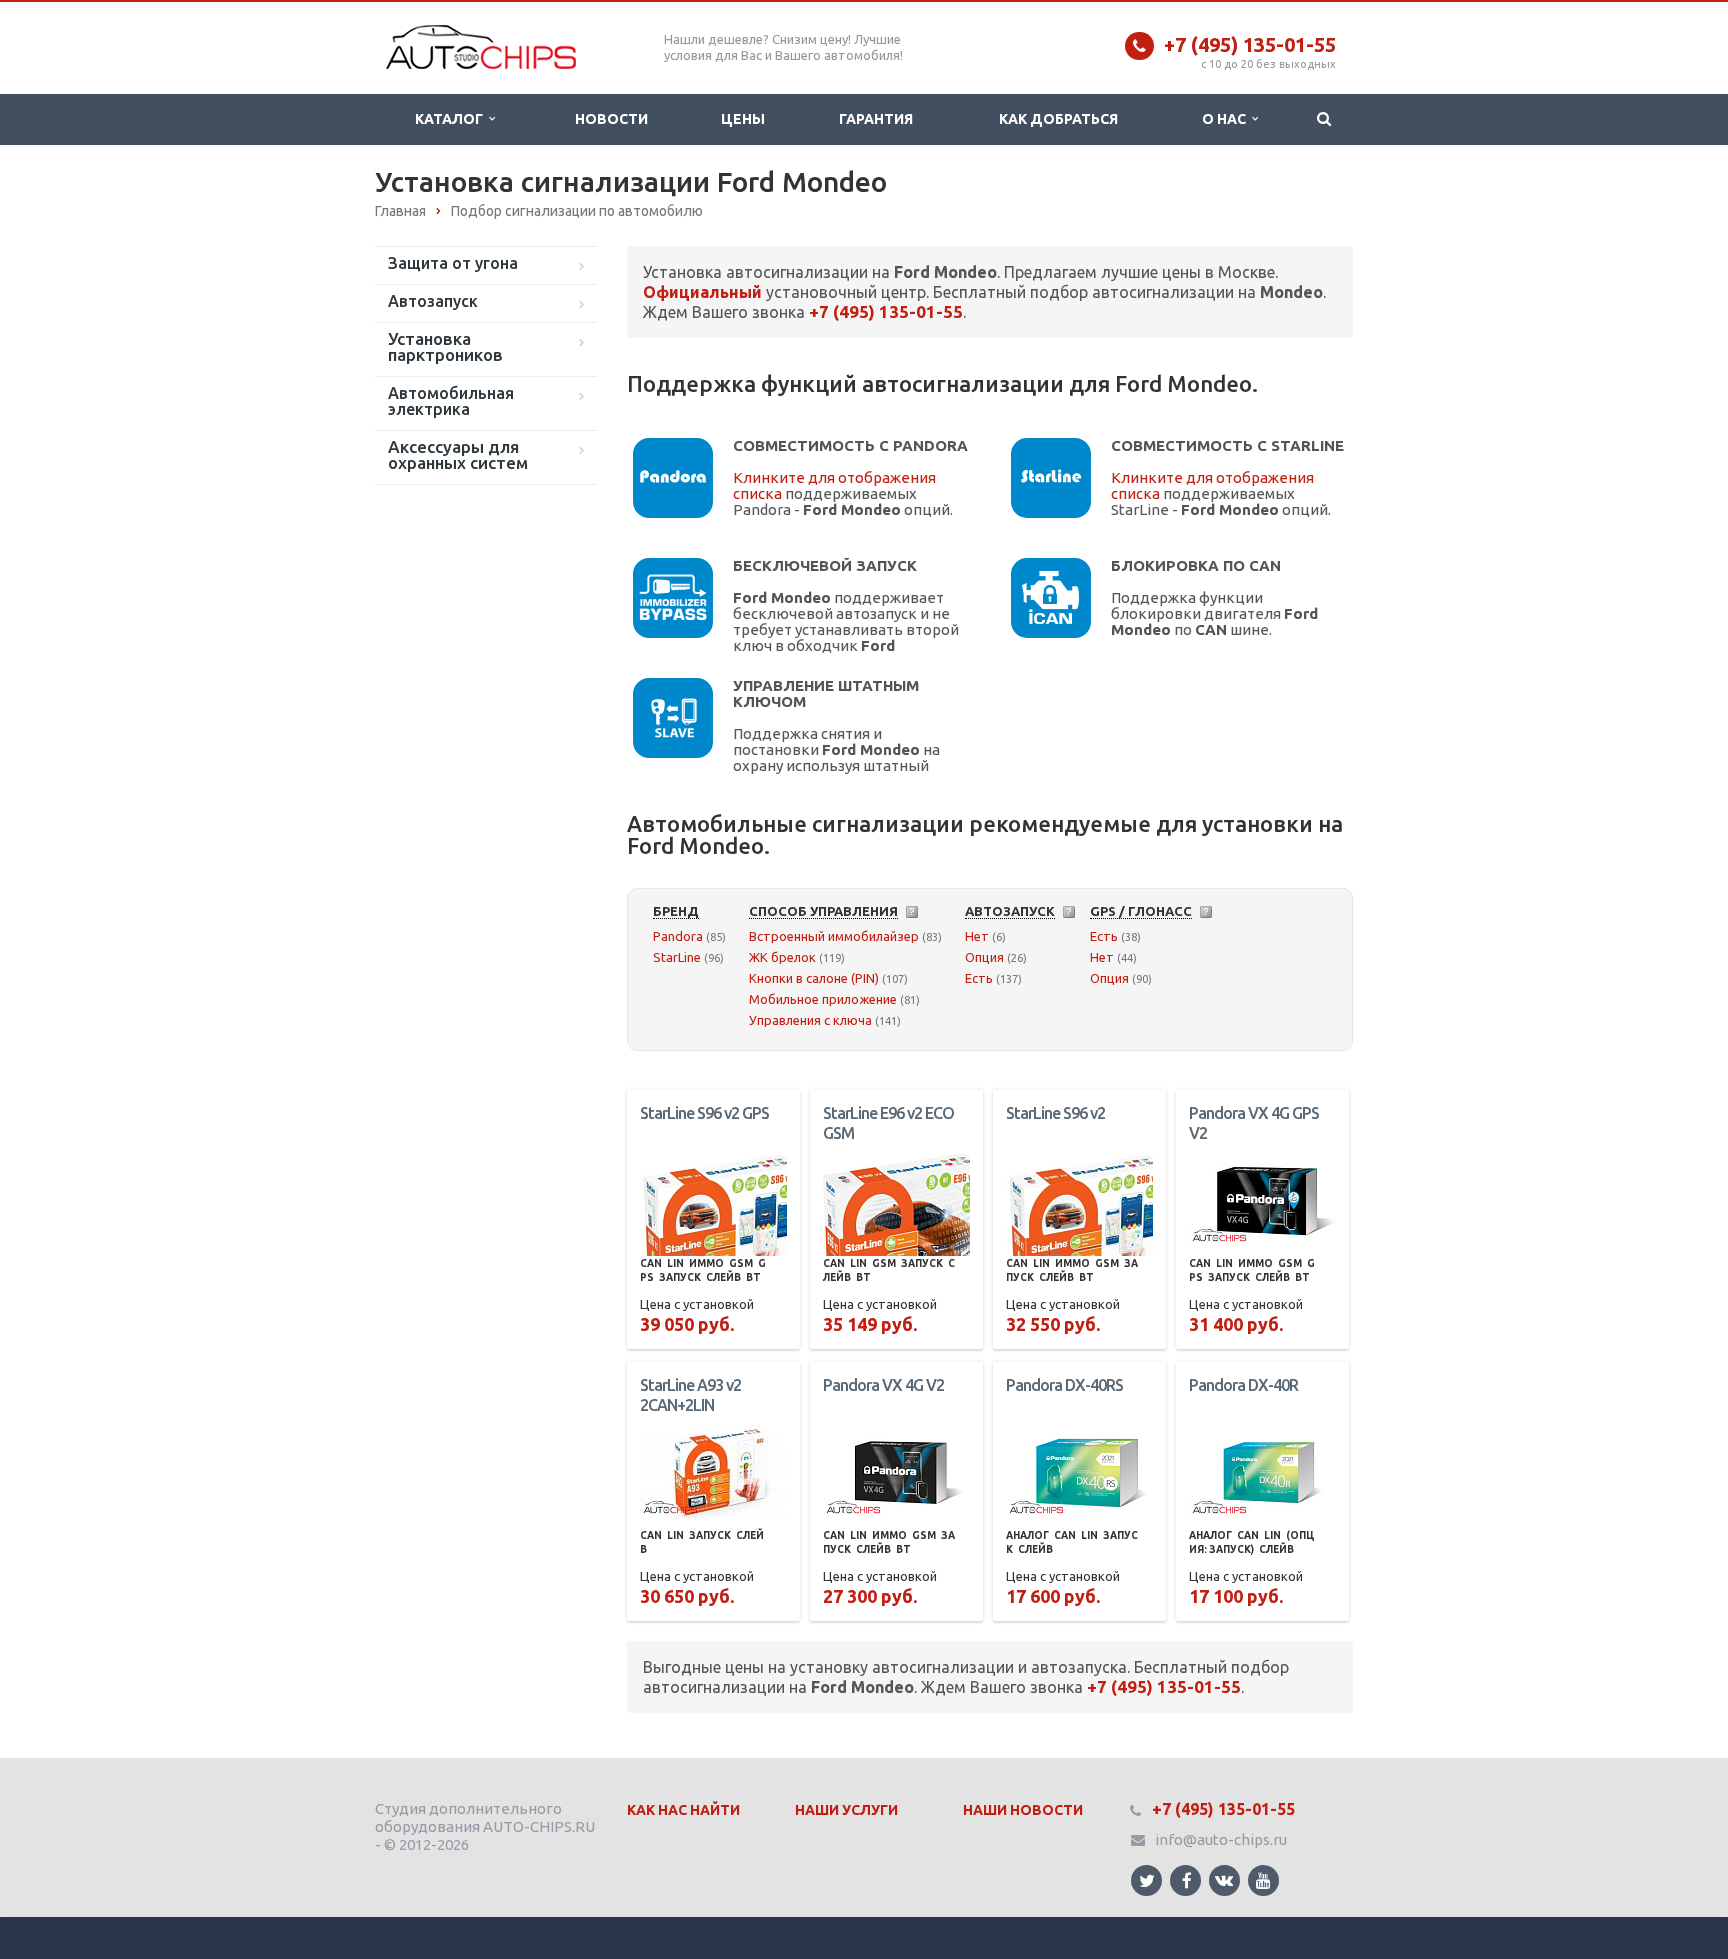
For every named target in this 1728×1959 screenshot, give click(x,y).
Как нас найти (683, 1810)
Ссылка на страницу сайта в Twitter (1146, 1880)
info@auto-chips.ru (1221, 1839)
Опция (984, 957)
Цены (743, 119)
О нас (1227, 119)
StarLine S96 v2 (1055, 1113)
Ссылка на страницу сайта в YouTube (1263, 1880)
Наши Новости (1023, 1810)
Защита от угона (453, 263)
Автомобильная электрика (451, 401)
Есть (979, 978)
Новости (611, 119)
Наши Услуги (846, 1810)
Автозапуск (433, 301)
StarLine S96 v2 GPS (704, 1113)
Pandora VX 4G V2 (883, 1385)
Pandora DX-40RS (1064, 1385)
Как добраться (1058, 119)
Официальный (702, 292)
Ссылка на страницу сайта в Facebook (1185, 1880)
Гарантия (876, 119)
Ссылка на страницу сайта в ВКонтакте (1224, 1880)
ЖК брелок (782, 957)
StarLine (677, 957)
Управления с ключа (810, 1020)
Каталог (452, 119)
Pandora (678, 936)
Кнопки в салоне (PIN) (814, 978)
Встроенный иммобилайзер (834, 936)
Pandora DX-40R (1243, 1385)
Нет (977, 936)
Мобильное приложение (823, 999)
